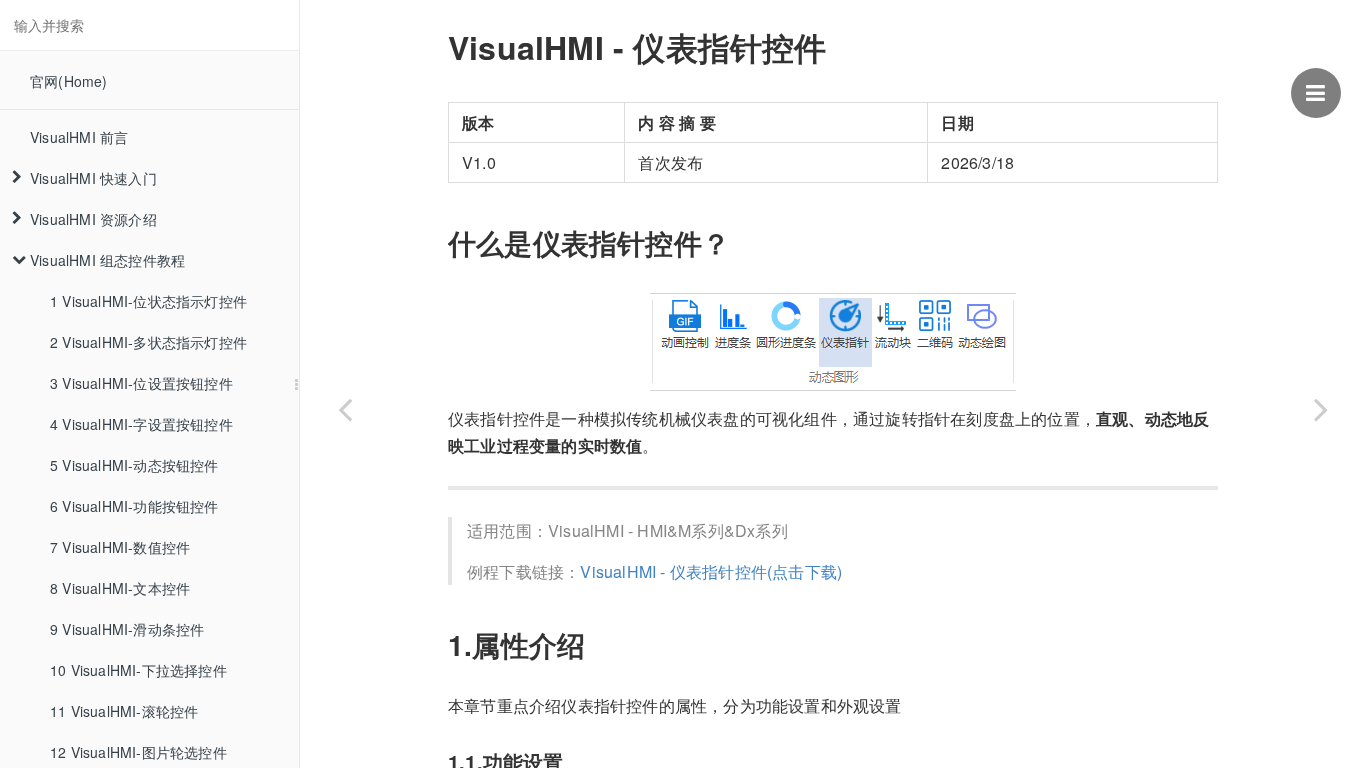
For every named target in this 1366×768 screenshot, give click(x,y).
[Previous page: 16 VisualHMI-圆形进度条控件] (345, 409)
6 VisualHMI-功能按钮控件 (134, 506)
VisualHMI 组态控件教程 (107, 260)
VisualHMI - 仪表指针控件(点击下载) (711, 571)
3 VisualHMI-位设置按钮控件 (141, 383)
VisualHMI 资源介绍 (93, 219)
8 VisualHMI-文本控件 (120, 588)
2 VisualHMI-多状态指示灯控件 (148, 342)
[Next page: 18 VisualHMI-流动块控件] (1321, 409)
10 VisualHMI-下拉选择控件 (138, 670)
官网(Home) (69, 81)
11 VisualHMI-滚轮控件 (124, 711)
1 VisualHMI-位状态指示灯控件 (148, 301)
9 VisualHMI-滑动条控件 (127, 629)
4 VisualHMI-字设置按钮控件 (141, 424)
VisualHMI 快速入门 (93, 178)
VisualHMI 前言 (79, 137)
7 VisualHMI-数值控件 (120, 547)
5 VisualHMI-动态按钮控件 (134, 465)
